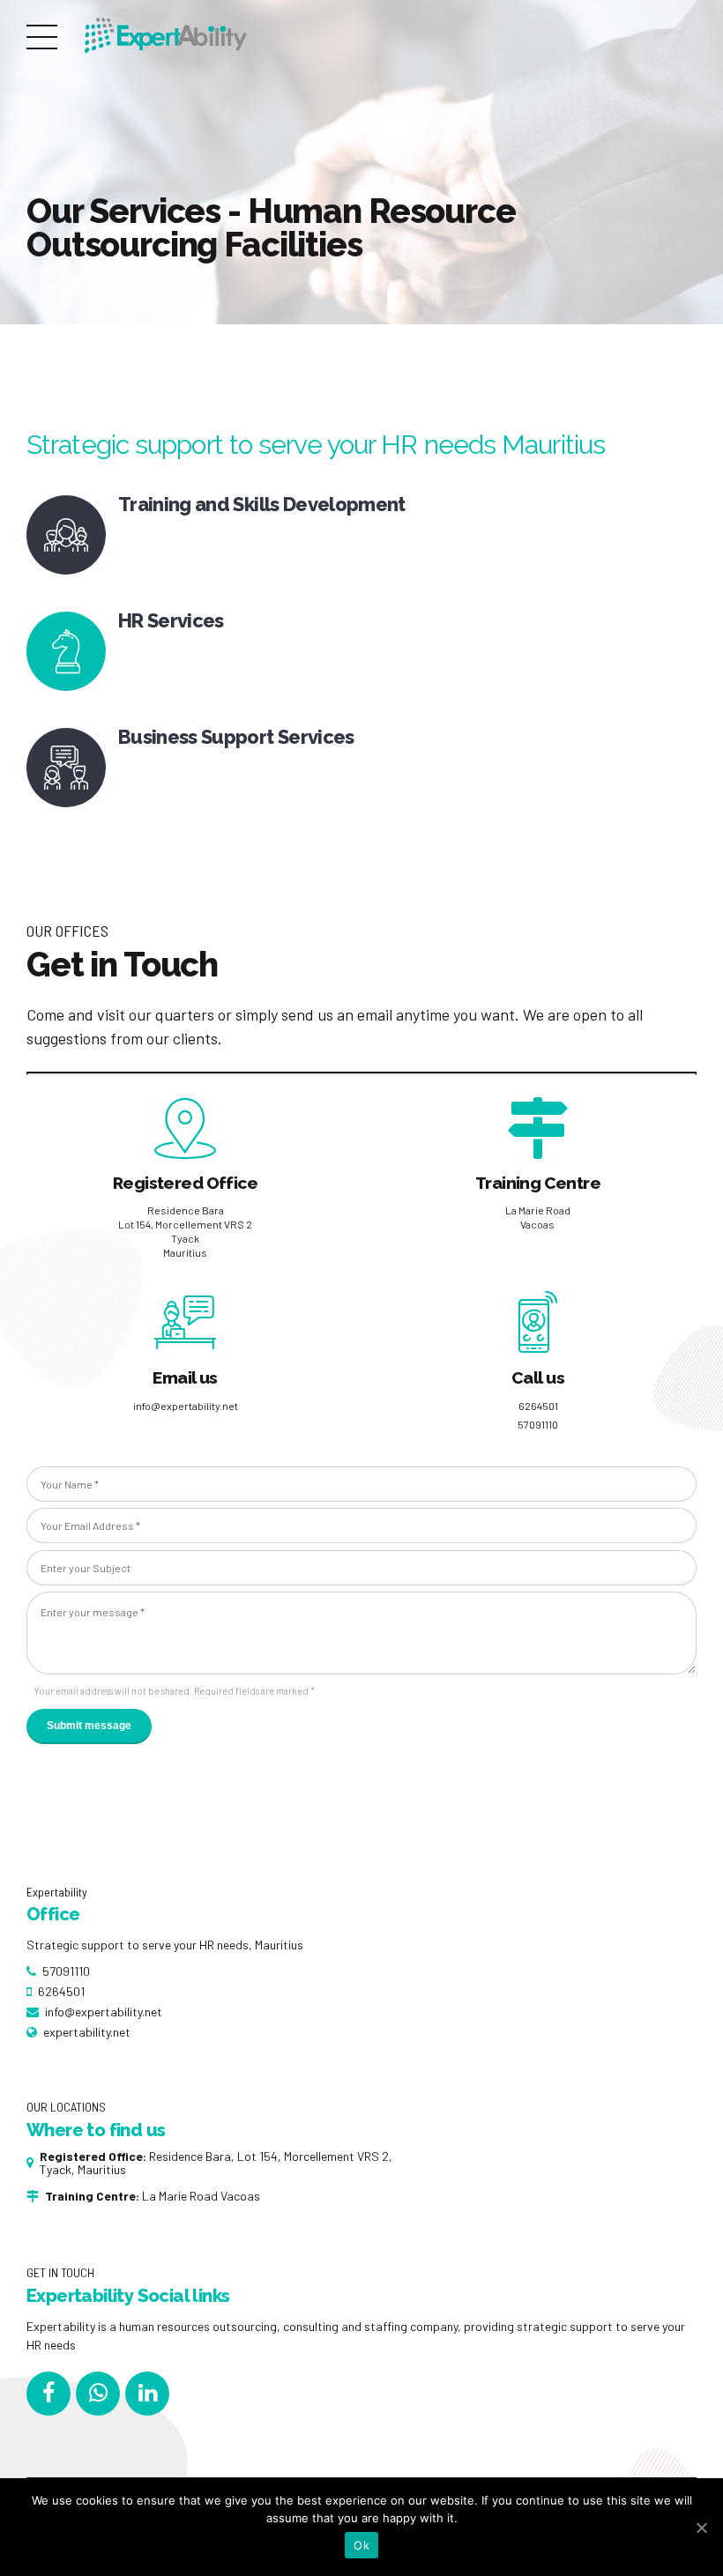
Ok (361, 2545)
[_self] (66, 535)
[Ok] (701, 2528)
